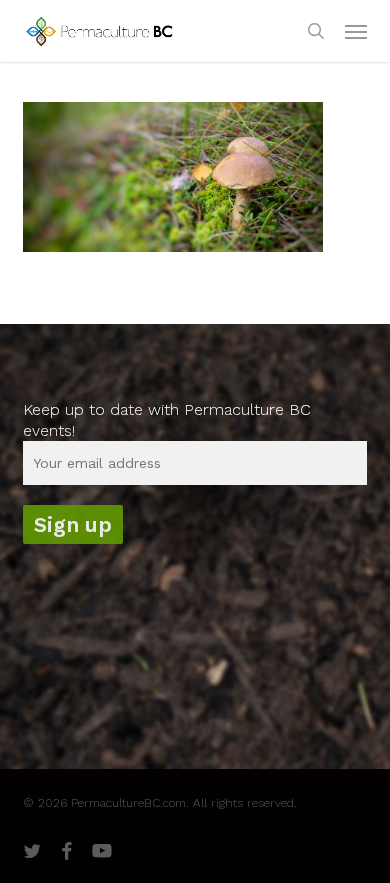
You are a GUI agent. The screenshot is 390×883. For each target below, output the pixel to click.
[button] (356, 31)
